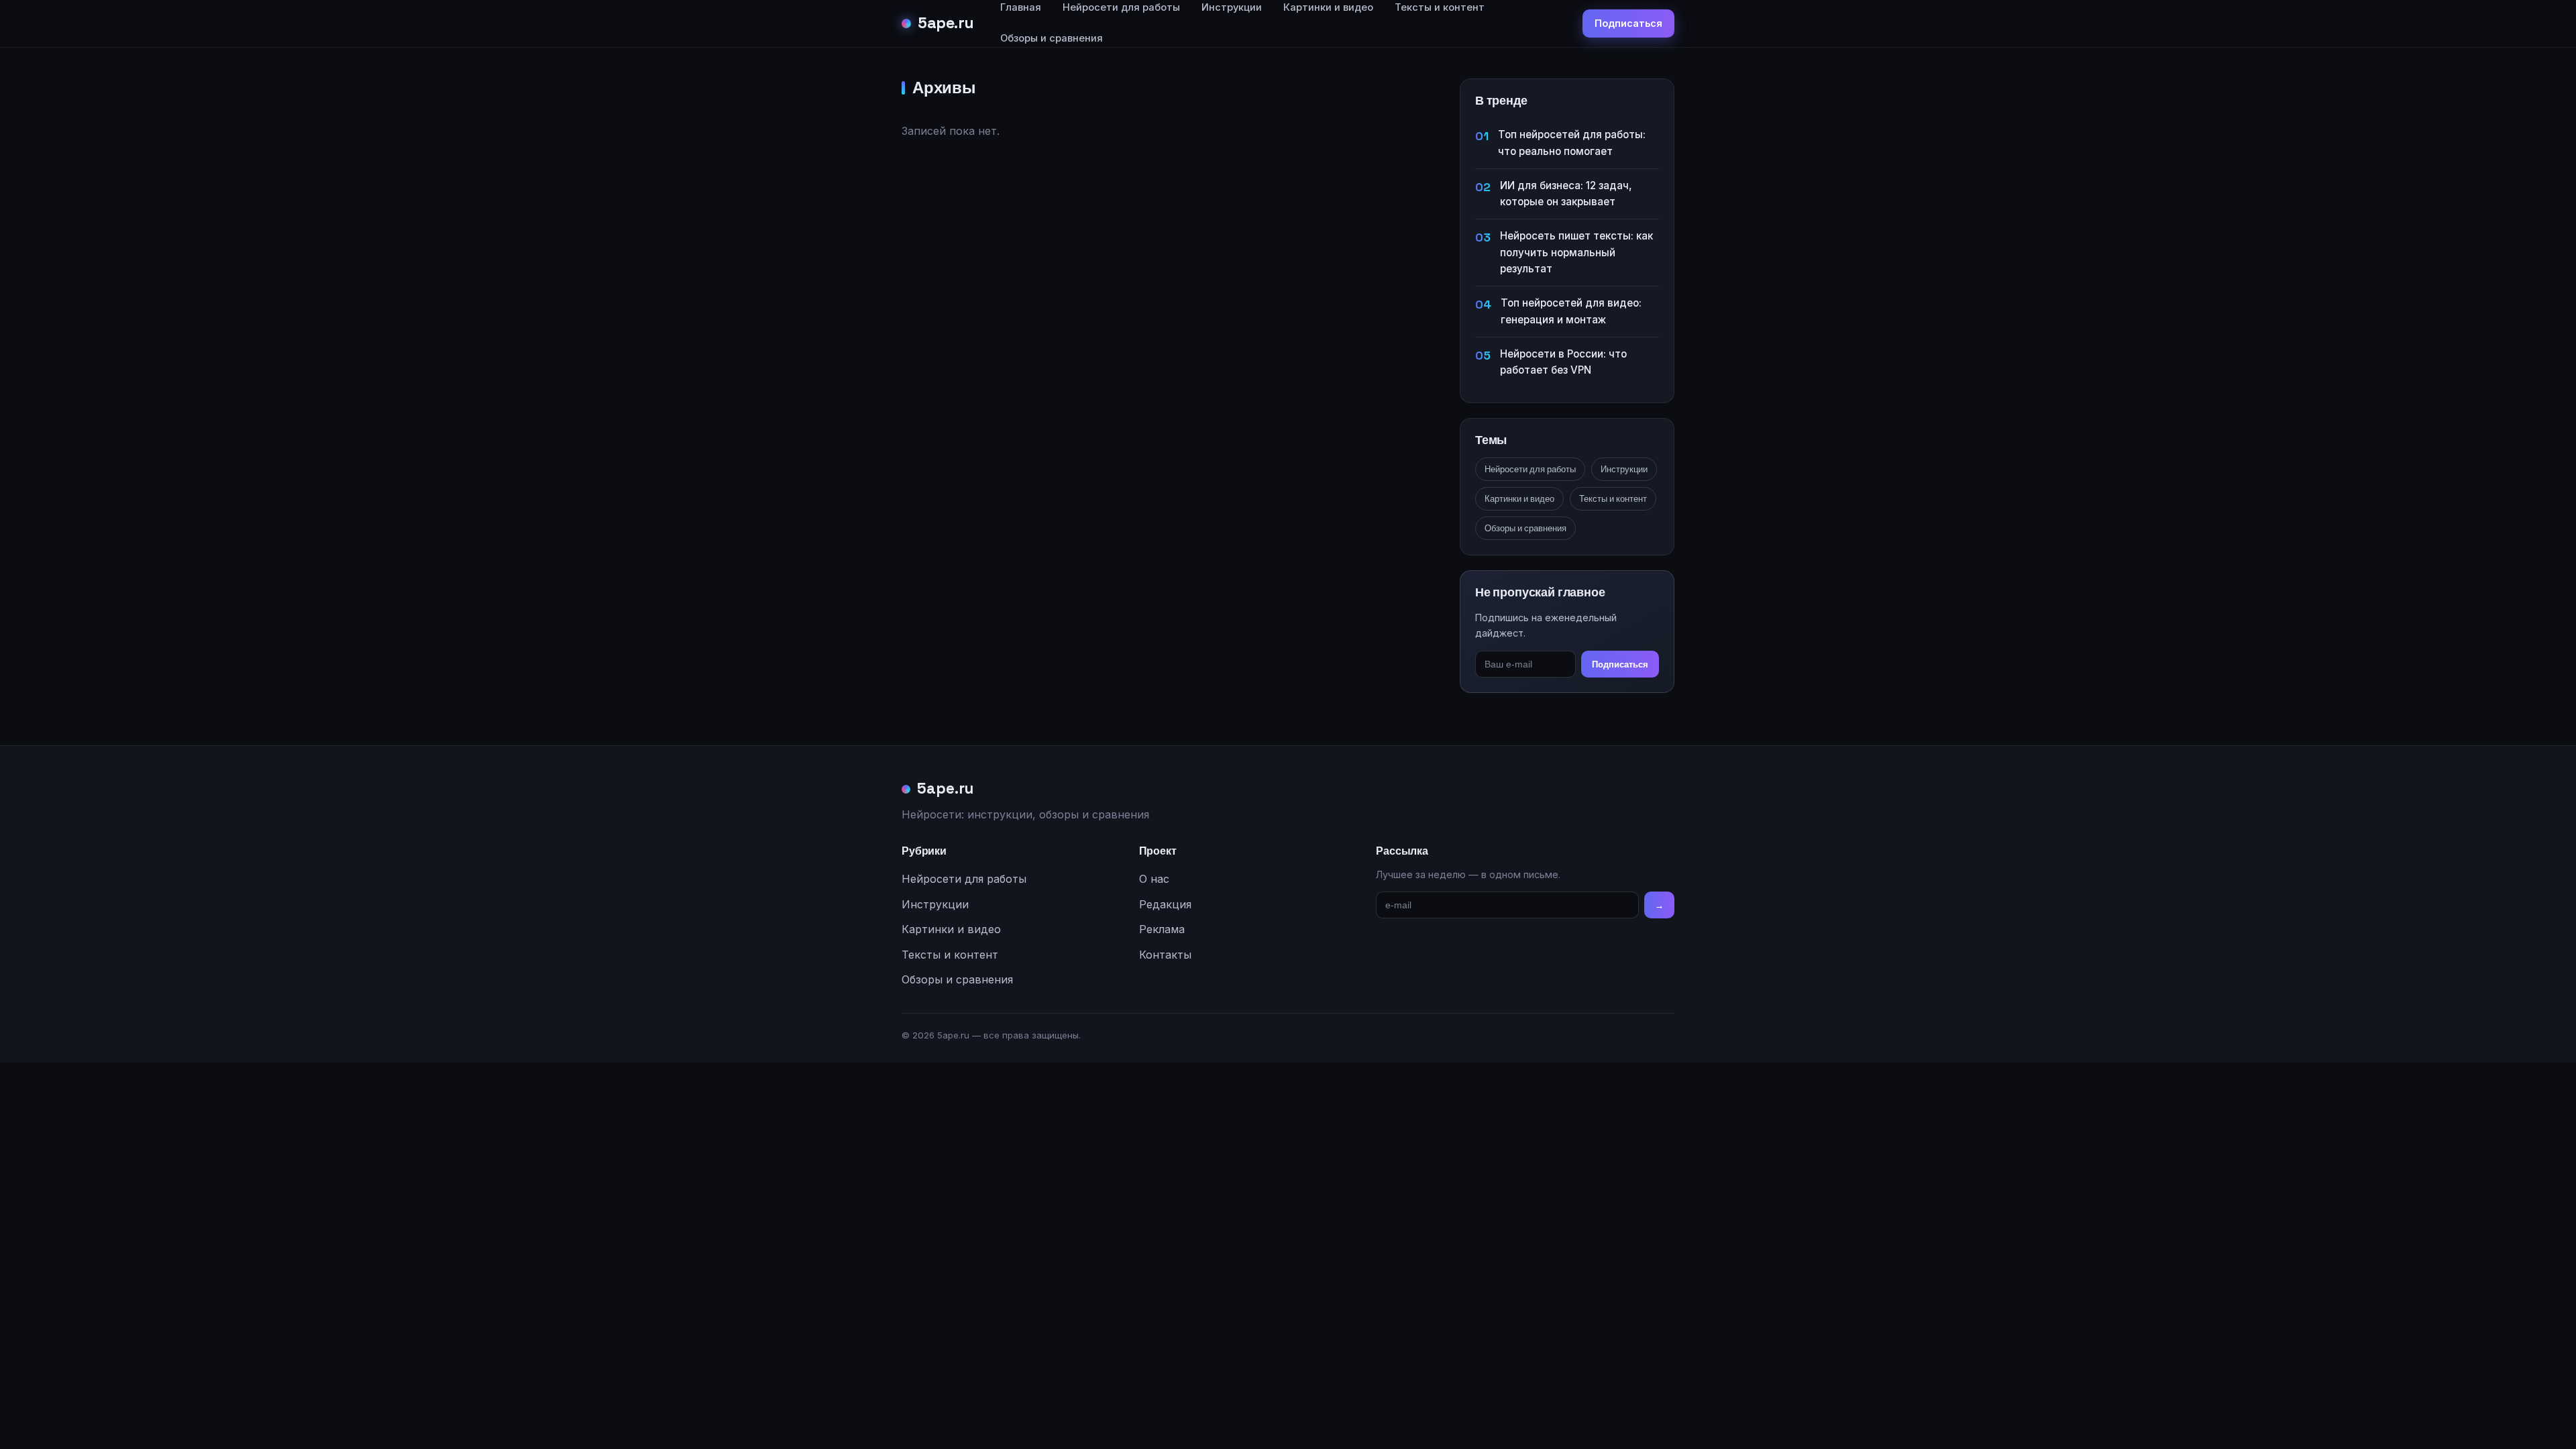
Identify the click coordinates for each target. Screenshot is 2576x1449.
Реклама (1162, 929)
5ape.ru (946, 23)
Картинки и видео (1519, 499)
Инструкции (1624, 469)
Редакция (1165, 904)
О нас (1154, 879)
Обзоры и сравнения (1052, 38)
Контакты (1165, 955)
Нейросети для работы (1530, 469)
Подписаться (1628, 23)
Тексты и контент (1613, 499)
